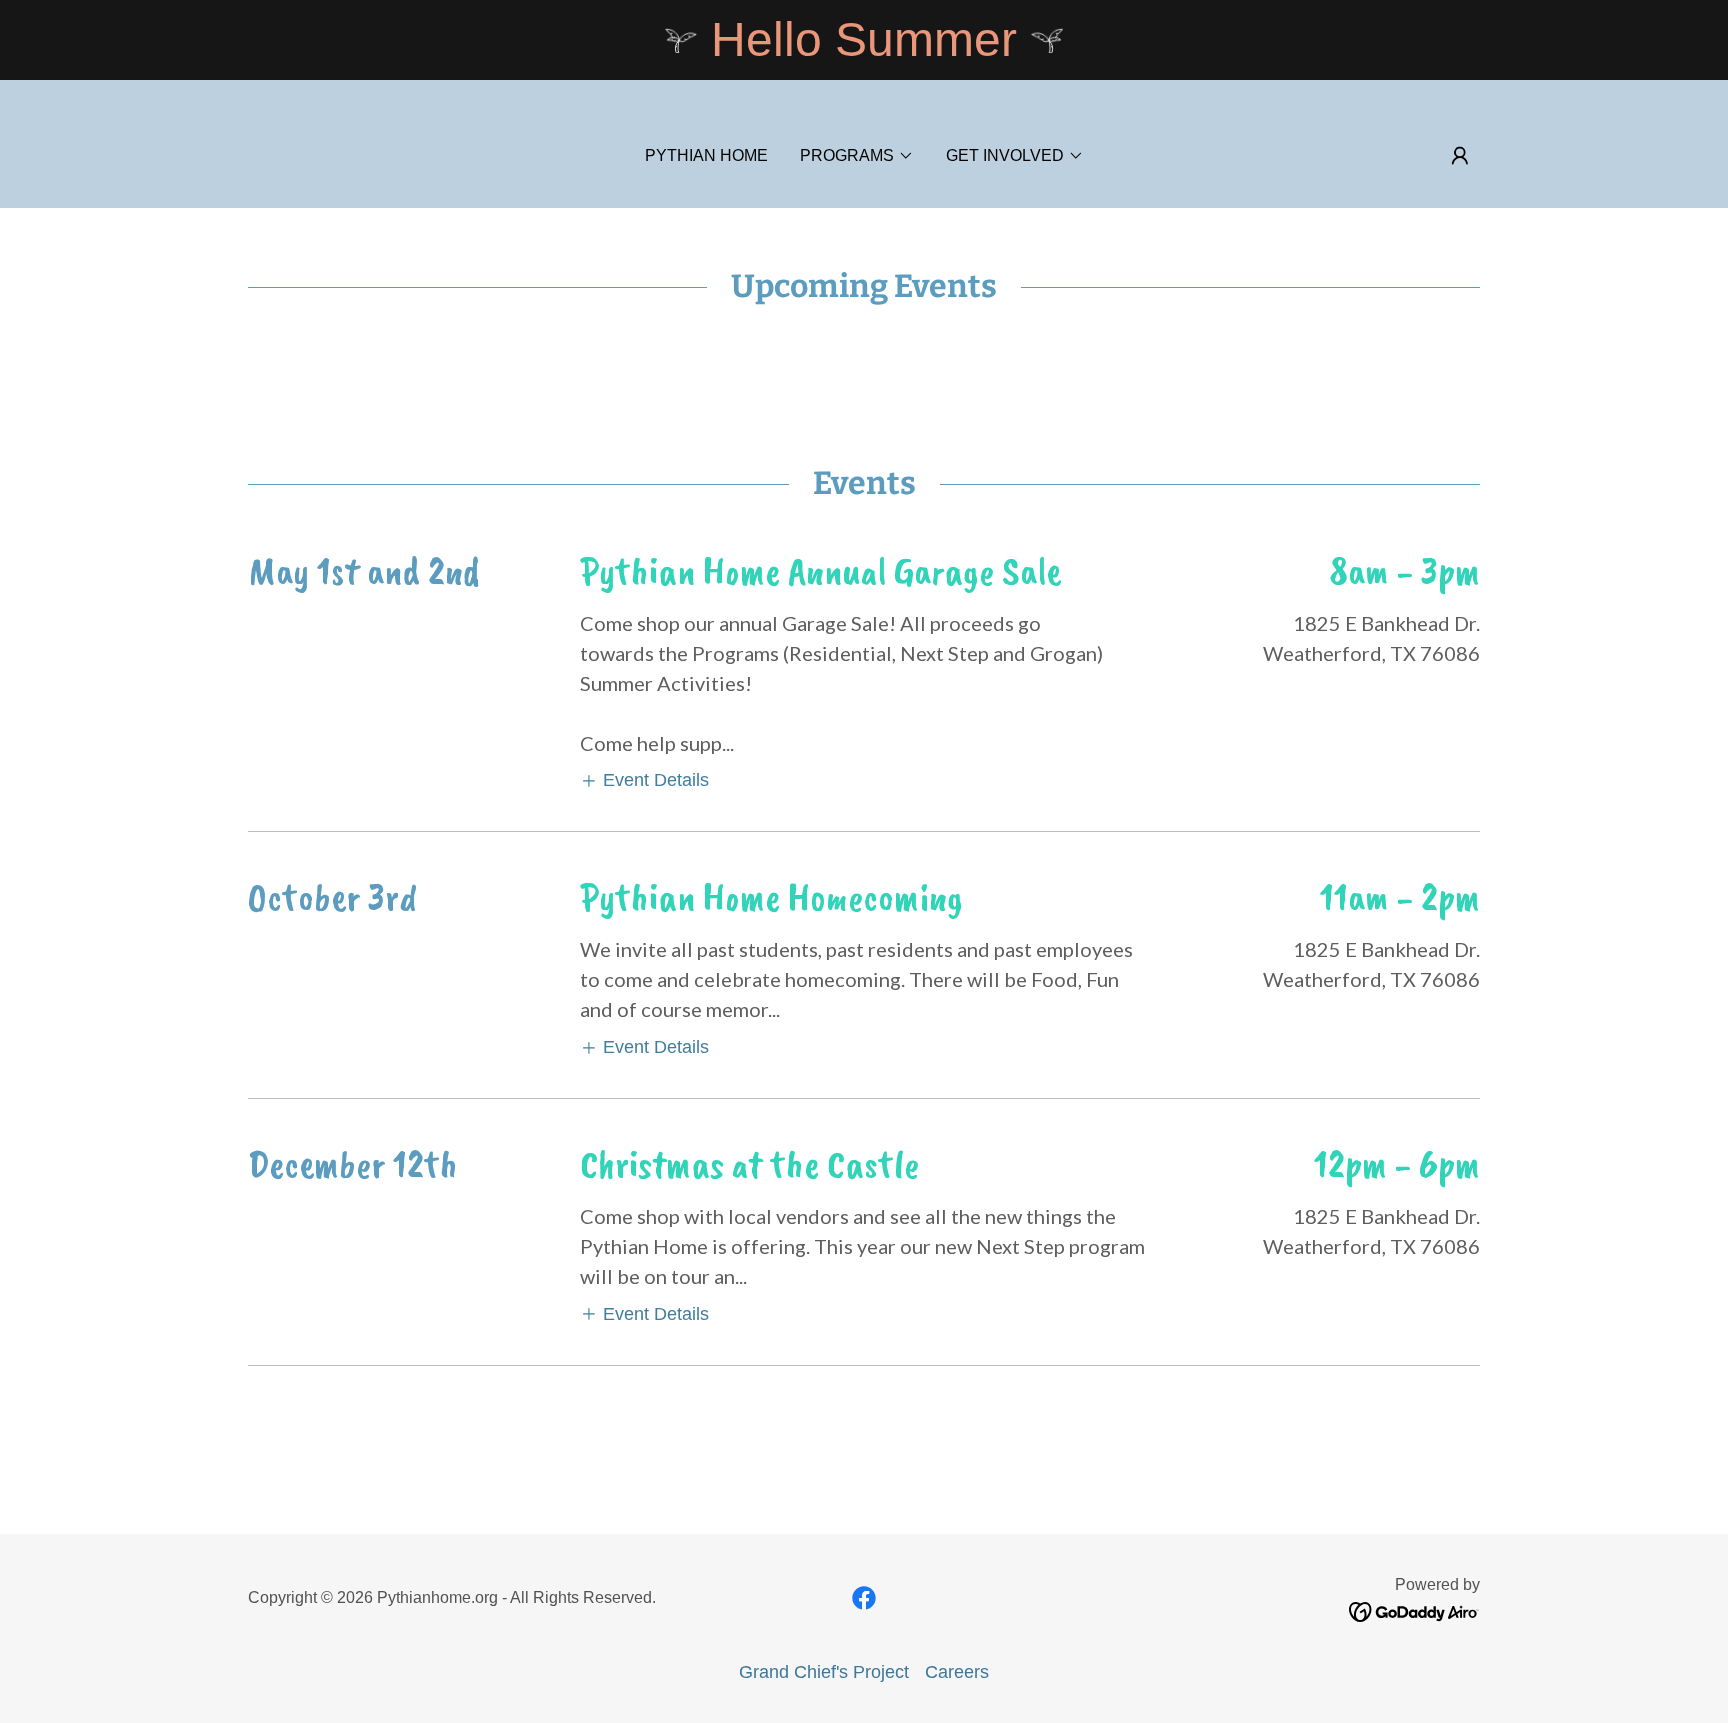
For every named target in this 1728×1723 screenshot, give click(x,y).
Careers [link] (957, 1672)
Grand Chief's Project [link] (824, 1672)
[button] (857, 156)
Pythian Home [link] (706, 155)
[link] (864, 1598)
